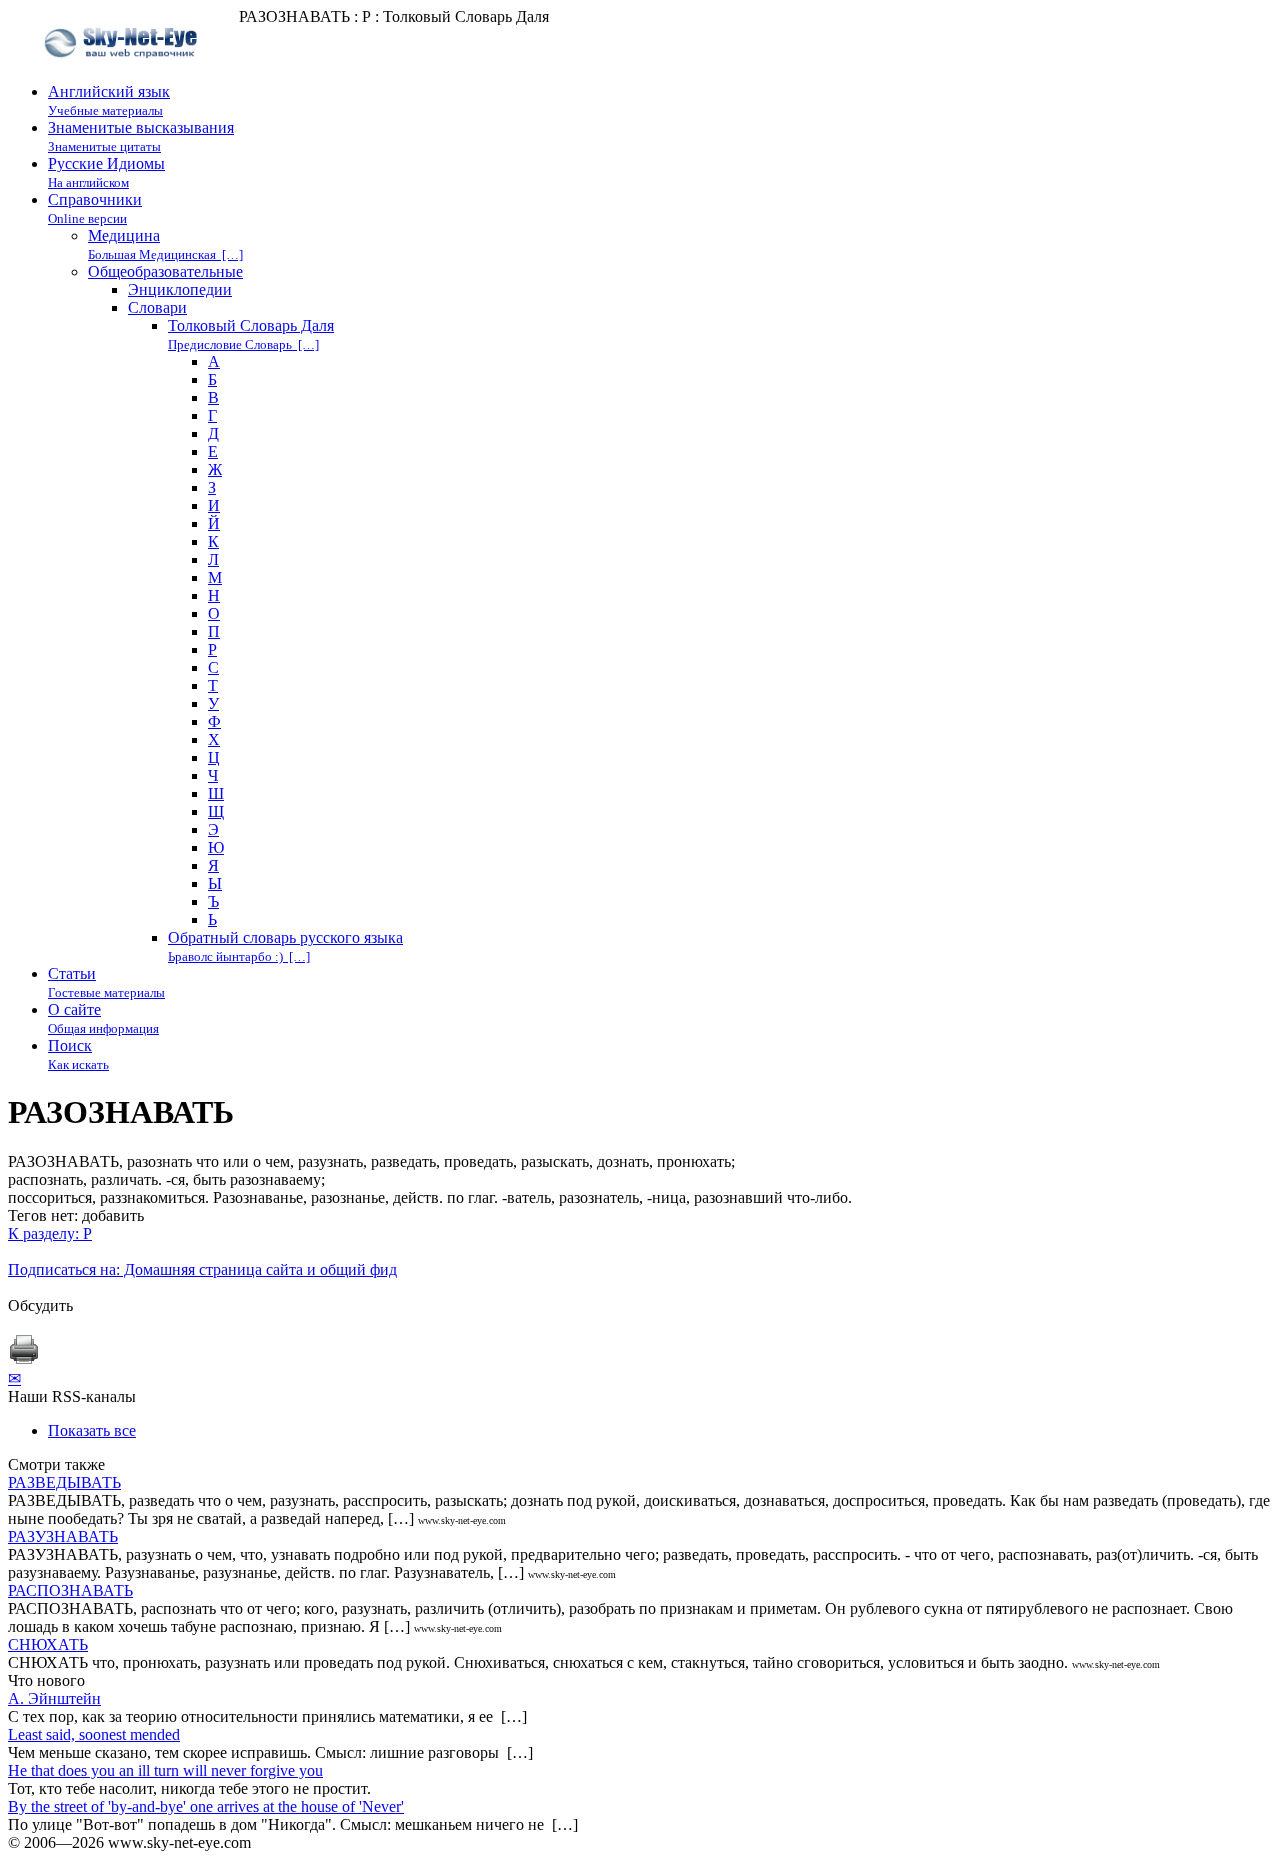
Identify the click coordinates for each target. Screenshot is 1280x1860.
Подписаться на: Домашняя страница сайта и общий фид (202, 1269)
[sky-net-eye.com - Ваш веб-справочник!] (123, 73)
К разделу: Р (50, 1233)
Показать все (92, 1430)
